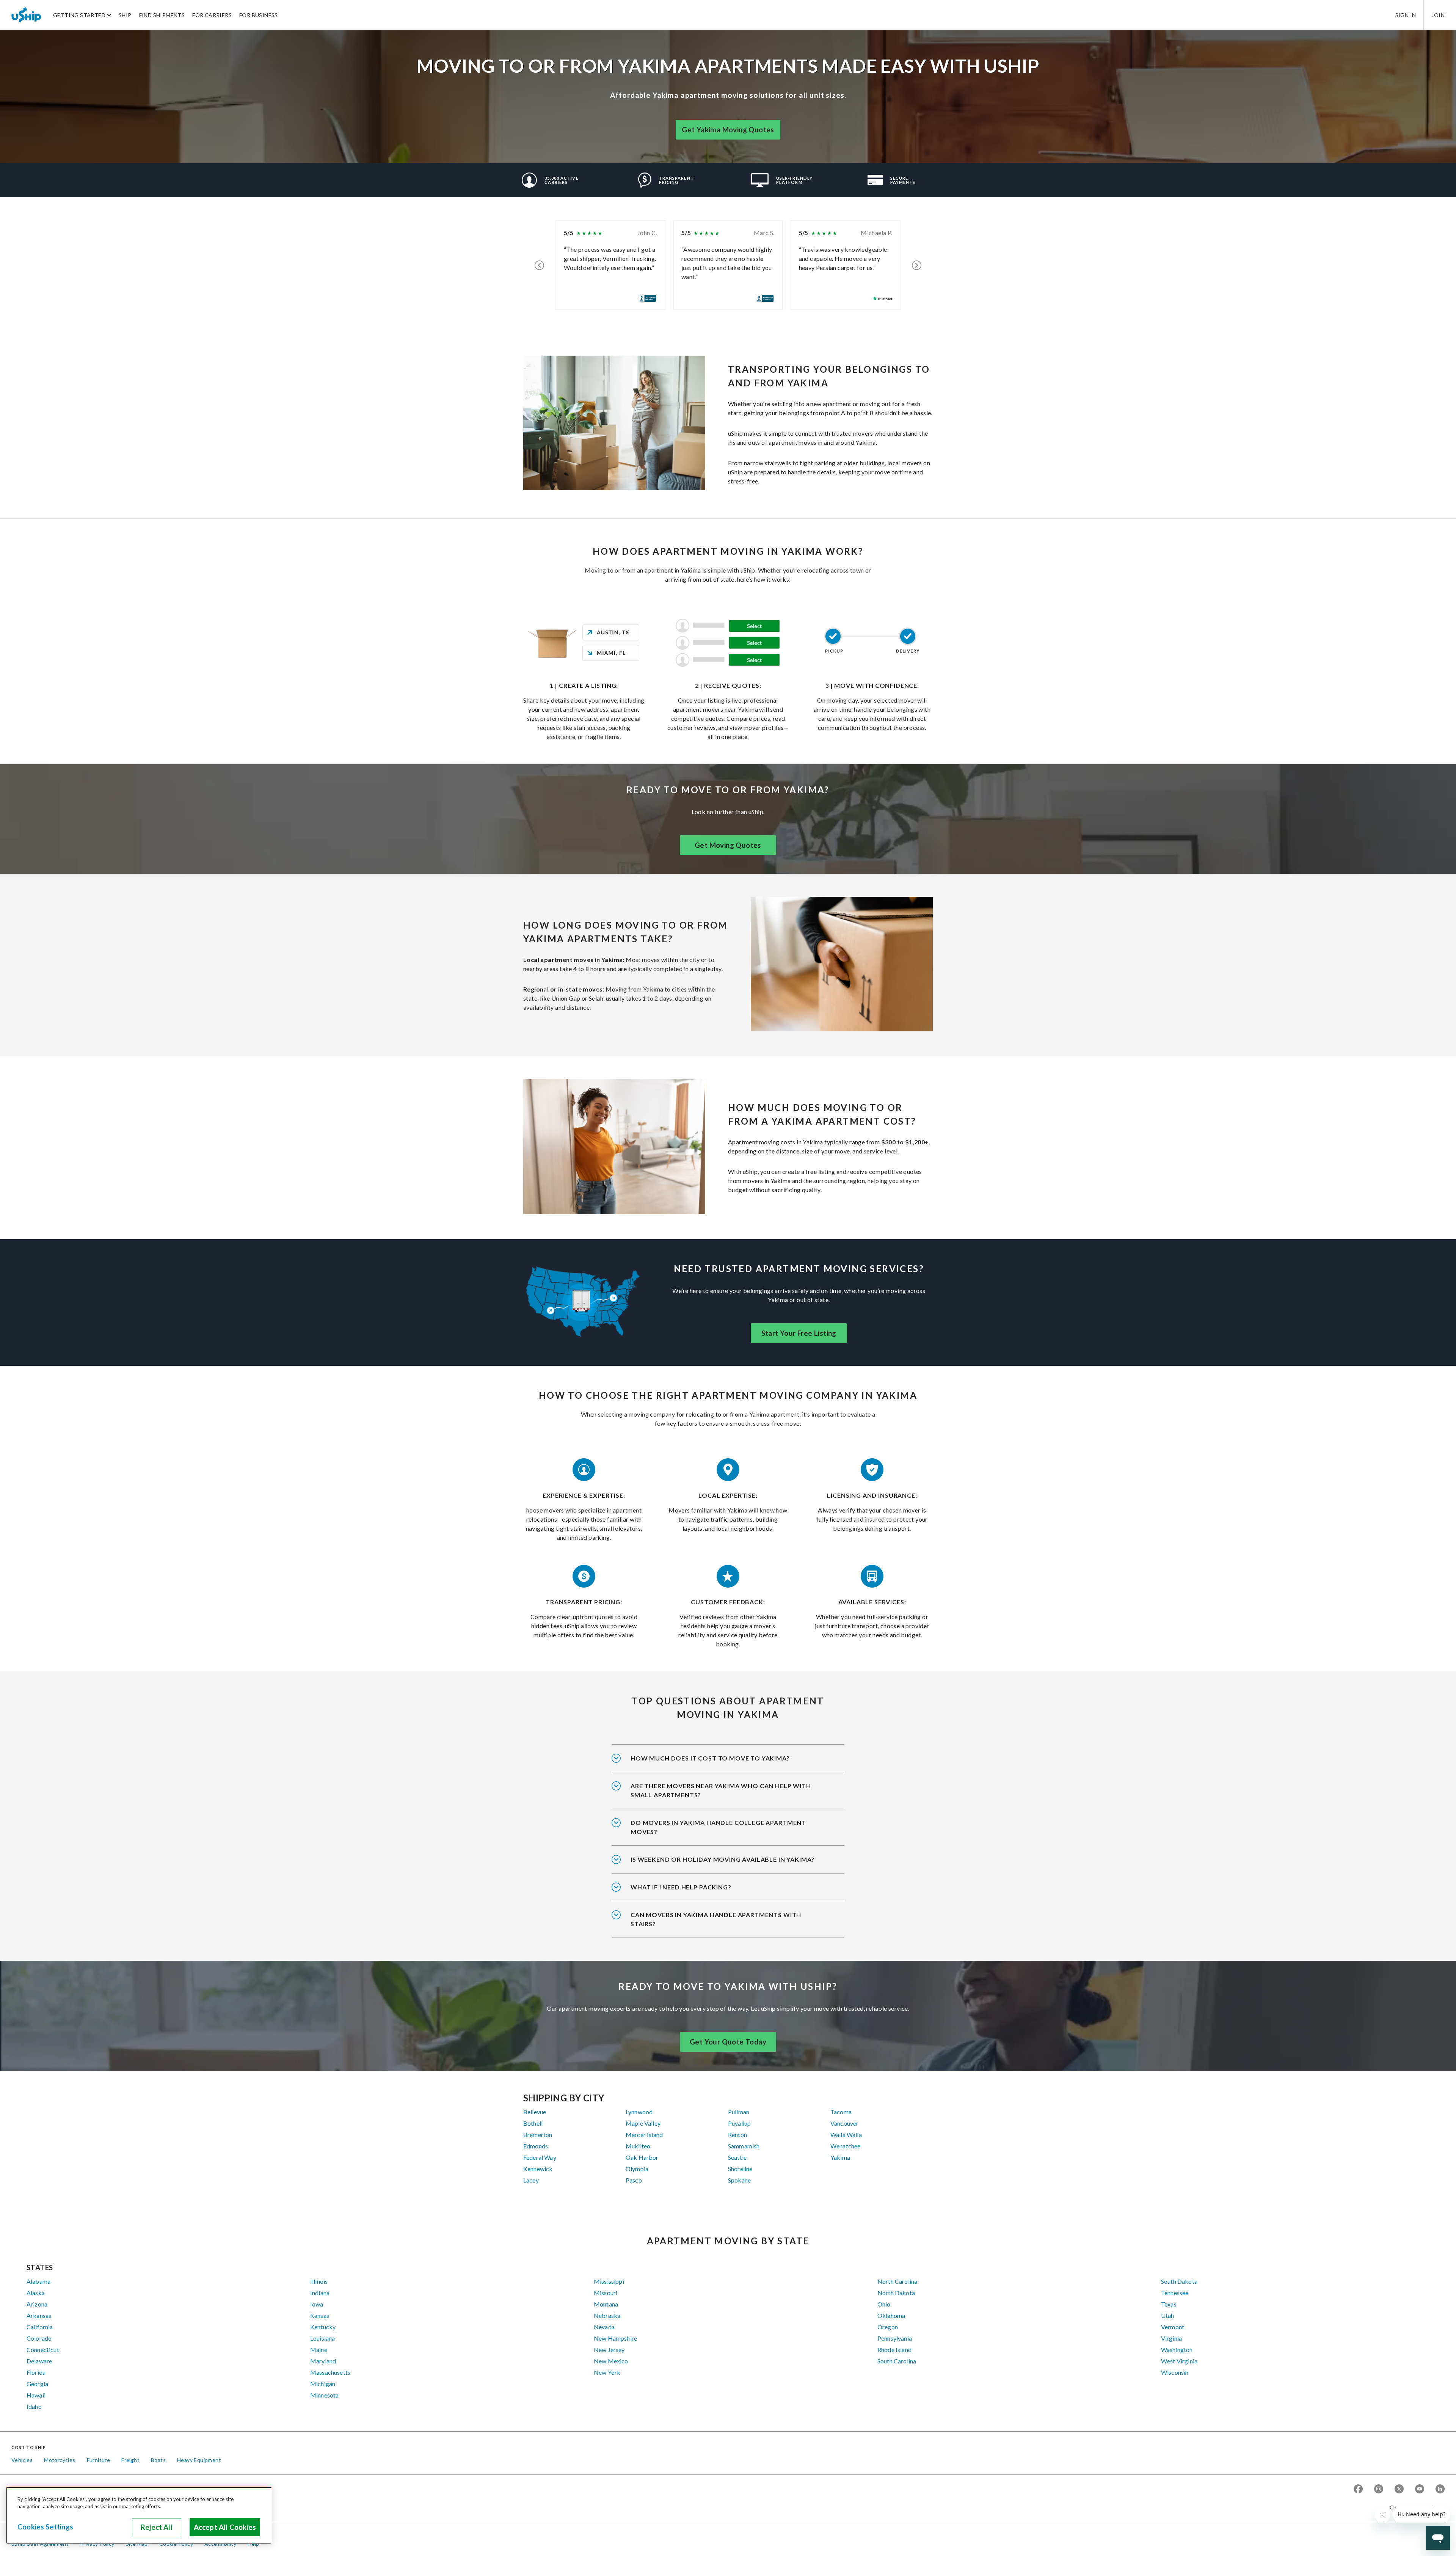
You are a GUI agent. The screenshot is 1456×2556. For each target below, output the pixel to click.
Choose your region (1414, 2507)
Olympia (637, 2169)
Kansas (320, 2315)
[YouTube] (1420, 2489)
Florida (36, 2372)
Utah (1168, 2315)
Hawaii (36, 2395)
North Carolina (897, 2281)
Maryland (323, 2361)
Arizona (37, 2304)
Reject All (157, 2527)
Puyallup (739, 2123)
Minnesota (324, 2395)
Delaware (39, 2361)
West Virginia (1179, 2361)
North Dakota (896, 2293)
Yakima (840, 2157)
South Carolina (897, 2361)
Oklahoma (891, 2315)
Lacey (531, 2180)
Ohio (884, 2304)
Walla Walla (846, 2135)
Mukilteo (638, 2146)
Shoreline (740, 2169)
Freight (130, 2460)
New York (607, 2372)
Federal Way (540, 2157)
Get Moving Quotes (728, 845)
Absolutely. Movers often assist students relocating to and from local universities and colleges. (725, 1832)
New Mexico (611, 2361)
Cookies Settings (45, 2527)
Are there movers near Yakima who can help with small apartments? (721, 1790)
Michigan (323, 2384)
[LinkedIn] (1440, 2489)
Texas (1169, 2304)
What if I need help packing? (681, 1887)
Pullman (739, 2112)
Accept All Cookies (225, 2527)
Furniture (99, 2460)
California (40, 2327)
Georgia (37, 2384)
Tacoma (841, 2112)
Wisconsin (1175, 2372)
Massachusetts (330, 2372)
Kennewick (538, 2169)
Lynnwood (639, 2112)
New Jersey (609, 2350)
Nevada (604, 2327)
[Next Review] (917, 265)
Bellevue (535, 2112)
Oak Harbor (642, 2157)
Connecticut (43, 2350)
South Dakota (1179, 2281)
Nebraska (607, 2315)
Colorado (39, 2338)
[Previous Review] (539, 265)
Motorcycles (60, 2460)
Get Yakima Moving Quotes (728, 130)
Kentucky (323, 2327)
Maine (319, 2350)
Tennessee (1175, 2293)
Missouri (606, 2293)
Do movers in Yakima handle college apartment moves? (718, 1827)
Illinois (319, 2281)
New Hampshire (615, 2338)
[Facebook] (1358, 2489)
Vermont (1173, 2327)
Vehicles (22, 2460)
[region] (139, 2515)
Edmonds (536, 2146)
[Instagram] (1379, 2489)
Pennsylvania (895, 2338)
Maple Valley (643, 2123)
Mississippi (609, 2281)
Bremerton (538, 2135)
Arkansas (39, 2315)
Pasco (634, 2180)
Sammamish (744, 2146)
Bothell (533, 2123)
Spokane (739, 2180)
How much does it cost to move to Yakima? (710, 1758)
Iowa (317, 2304)
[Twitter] (1399, 2489)
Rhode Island (894, 2350)
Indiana (320, 2293)
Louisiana (322, 2338)
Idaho (34, 2406)
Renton (737, 2135)
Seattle (737, 2157)
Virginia (1171, 2338)
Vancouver (844, 2123)
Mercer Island (644, 2135)
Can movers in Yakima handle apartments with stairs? (716, 1919)
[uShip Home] (27, 15)
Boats (158, 2460)
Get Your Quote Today (728, 2042)
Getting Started (79, 15)
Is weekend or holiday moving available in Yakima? (723, 1859)
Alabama (38, 2281)
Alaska (36, 2293)
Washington (1177, 2350)
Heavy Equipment (199, 2460)
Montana (606, 2304)
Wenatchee (845, 2146)
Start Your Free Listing (799, 1333)
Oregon (888, 2327)
